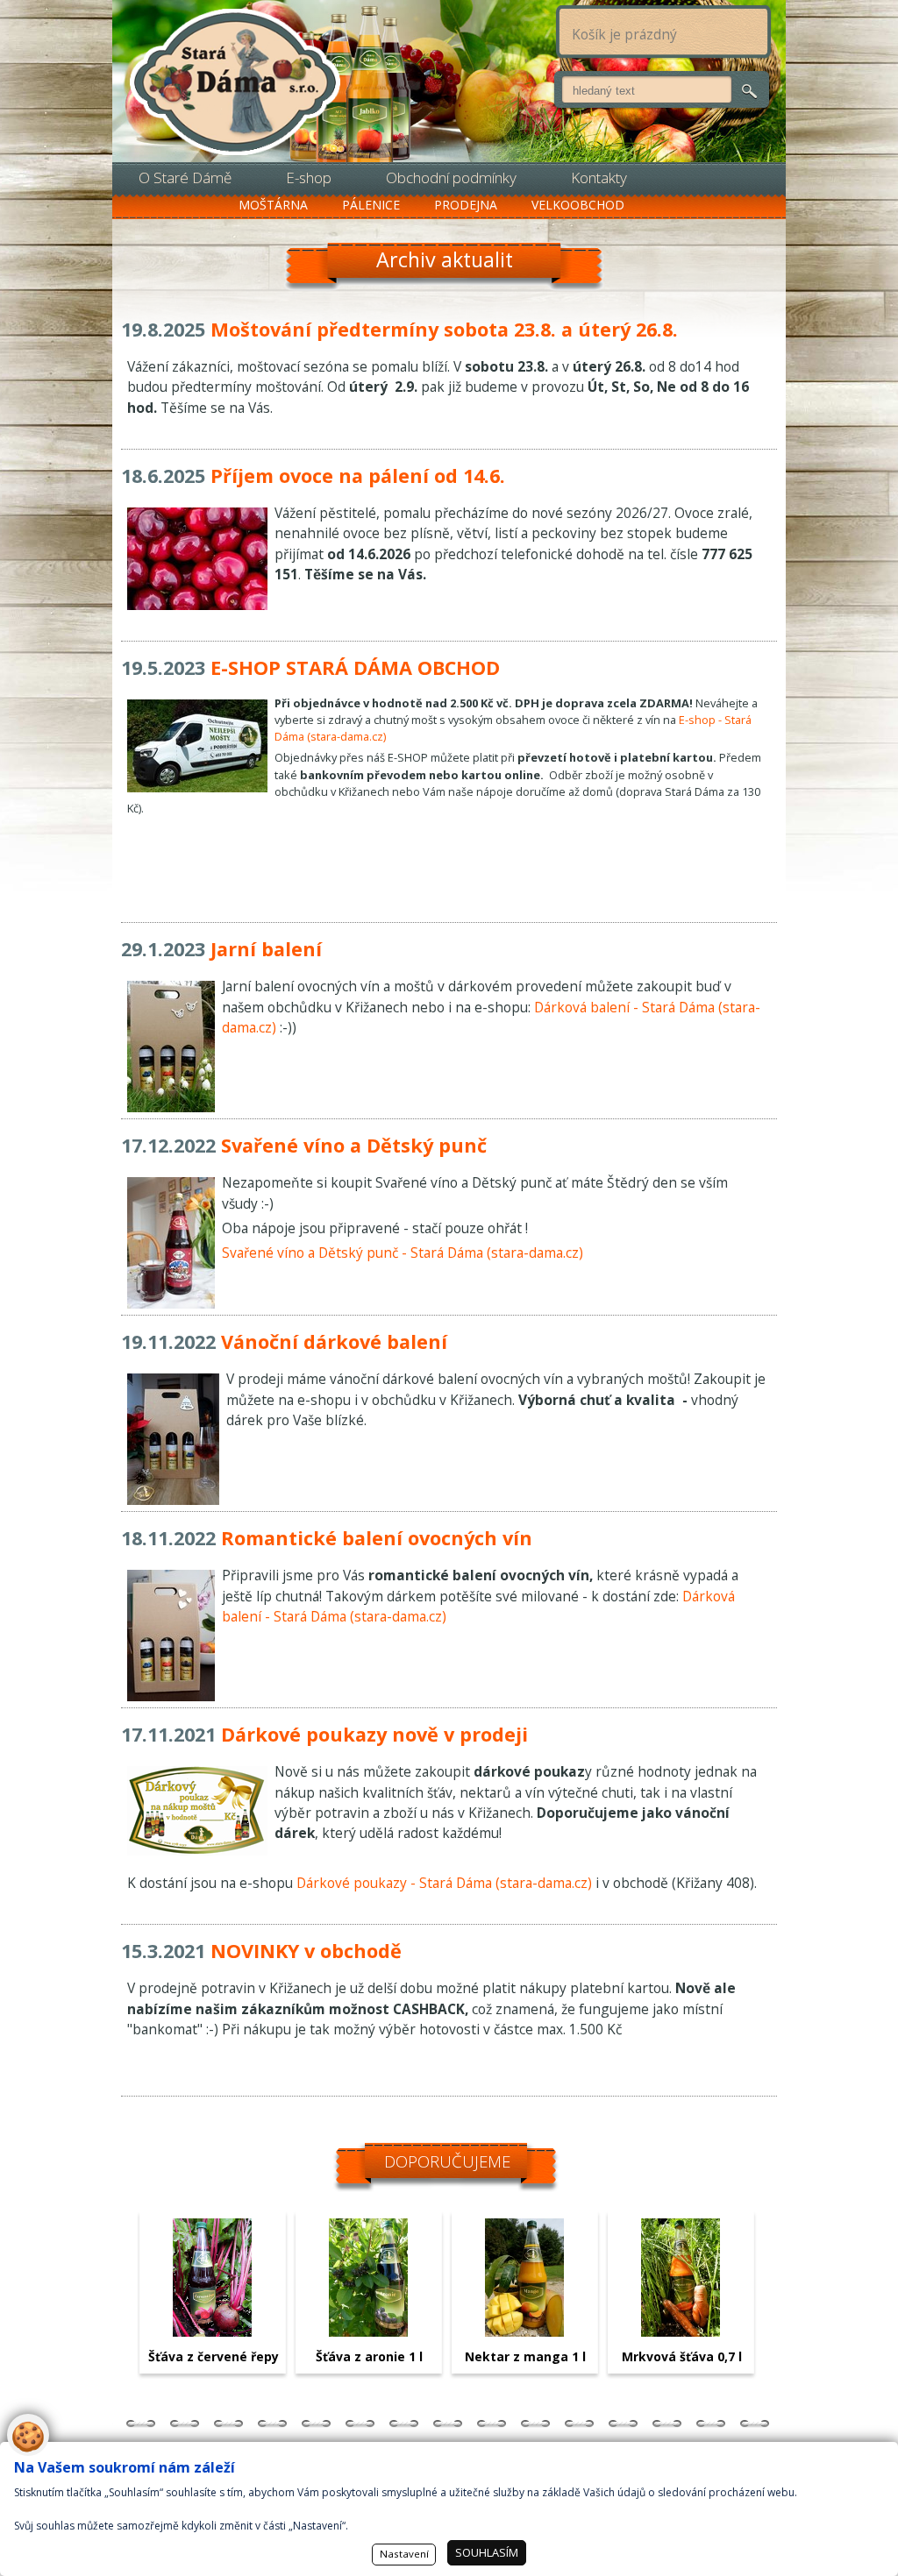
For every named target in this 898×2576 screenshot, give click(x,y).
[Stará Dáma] (235, 83)
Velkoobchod (578, 205)
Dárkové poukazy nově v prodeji (374, 1734)
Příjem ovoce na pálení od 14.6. (358, 475)
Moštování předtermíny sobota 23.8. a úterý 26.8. (444, 329)
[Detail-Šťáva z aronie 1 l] (368, 2331)
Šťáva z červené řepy (214, 2356)
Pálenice (371, 205)
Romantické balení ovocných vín (377, 1538)
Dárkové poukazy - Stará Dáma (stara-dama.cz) (444, 1883)
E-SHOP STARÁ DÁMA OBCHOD (355, 667)
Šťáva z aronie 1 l (369, 2356)
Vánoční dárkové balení (334, 1341)
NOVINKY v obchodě (306, 1951)
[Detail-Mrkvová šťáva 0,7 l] (681, 2331)
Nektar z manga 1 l (525, 2356)
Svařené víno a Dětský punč (354, 1145)
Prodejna (466, 205)
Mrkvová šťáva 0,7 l (682, 2356)
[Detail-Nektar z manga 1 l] (524, 2331)
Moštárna (273, 205)
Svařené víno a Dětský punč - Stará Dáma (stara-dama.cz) (403, 1253)
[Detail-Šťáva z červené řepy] (212, 2331)
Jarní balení (266, 949)
